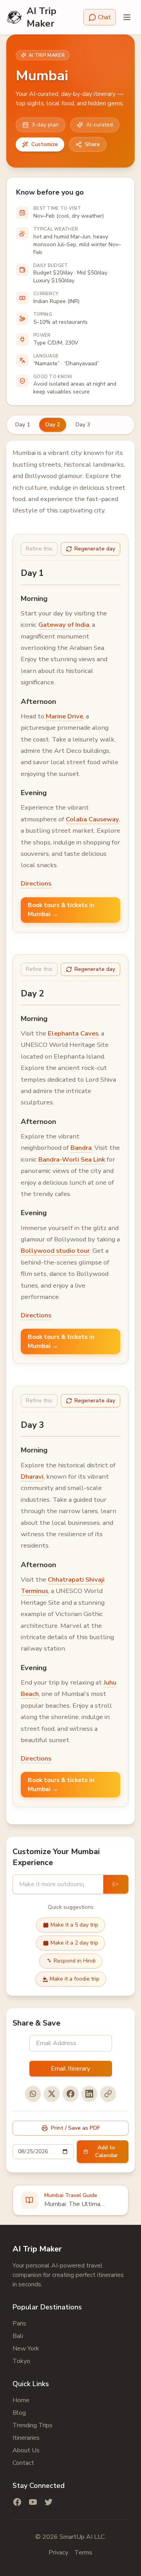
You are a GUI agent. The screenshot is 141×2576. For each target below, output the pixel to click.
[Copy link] (108, 2094)
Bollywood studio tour (55, 1251)
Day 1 (23, 425)
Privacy (58, 2553)
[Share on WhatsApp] (33, 2094)
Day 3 (83, 425)
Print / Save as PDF (75, 2128)
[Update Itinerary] (116, 1884)
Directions (36, 883)
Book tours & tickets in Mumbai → (61, 910)
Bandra (81, 1148)
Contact (23, 2463)
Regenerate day (95, 549)
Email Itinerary (70, 2069)
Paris (19, 2323)
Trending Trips (33, 2425)
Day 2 (53, 425)
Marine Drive (64, 716)
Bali (18, 2336)
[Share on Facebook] (70, 2094)
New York (26, 2349)
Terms (83, 2553)
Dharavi (32, 1477)
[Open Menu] (127, 17)
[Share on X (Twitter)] (52, 2094)
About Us (26, 2450)
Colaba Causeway (92, 819)
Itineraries (26, 2438)
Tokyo (21, 2361)
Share (92, 144)
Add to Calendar (107, 2151)
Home (21, 2400)
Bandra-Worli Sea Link (72, 1159)
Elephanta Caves (73, 1033)
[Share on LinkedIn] (89, 2094)
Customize (45, 144)
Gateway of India (64, 625)
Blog (19, 2413)
